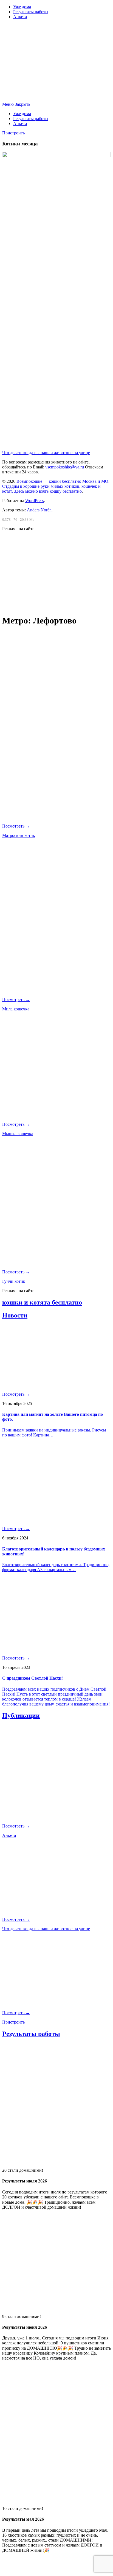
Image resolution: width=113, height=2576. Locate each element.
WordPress (35, 501)
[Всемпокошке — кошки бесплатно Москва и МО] (56, 95)
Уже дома (22, 7)
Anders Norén (39, 510)
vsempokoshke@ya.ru (65, 467)
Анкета (20, 17)
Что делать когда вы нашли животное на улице (46, 453)
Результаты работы (31, 12)
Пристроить (13, 133)
